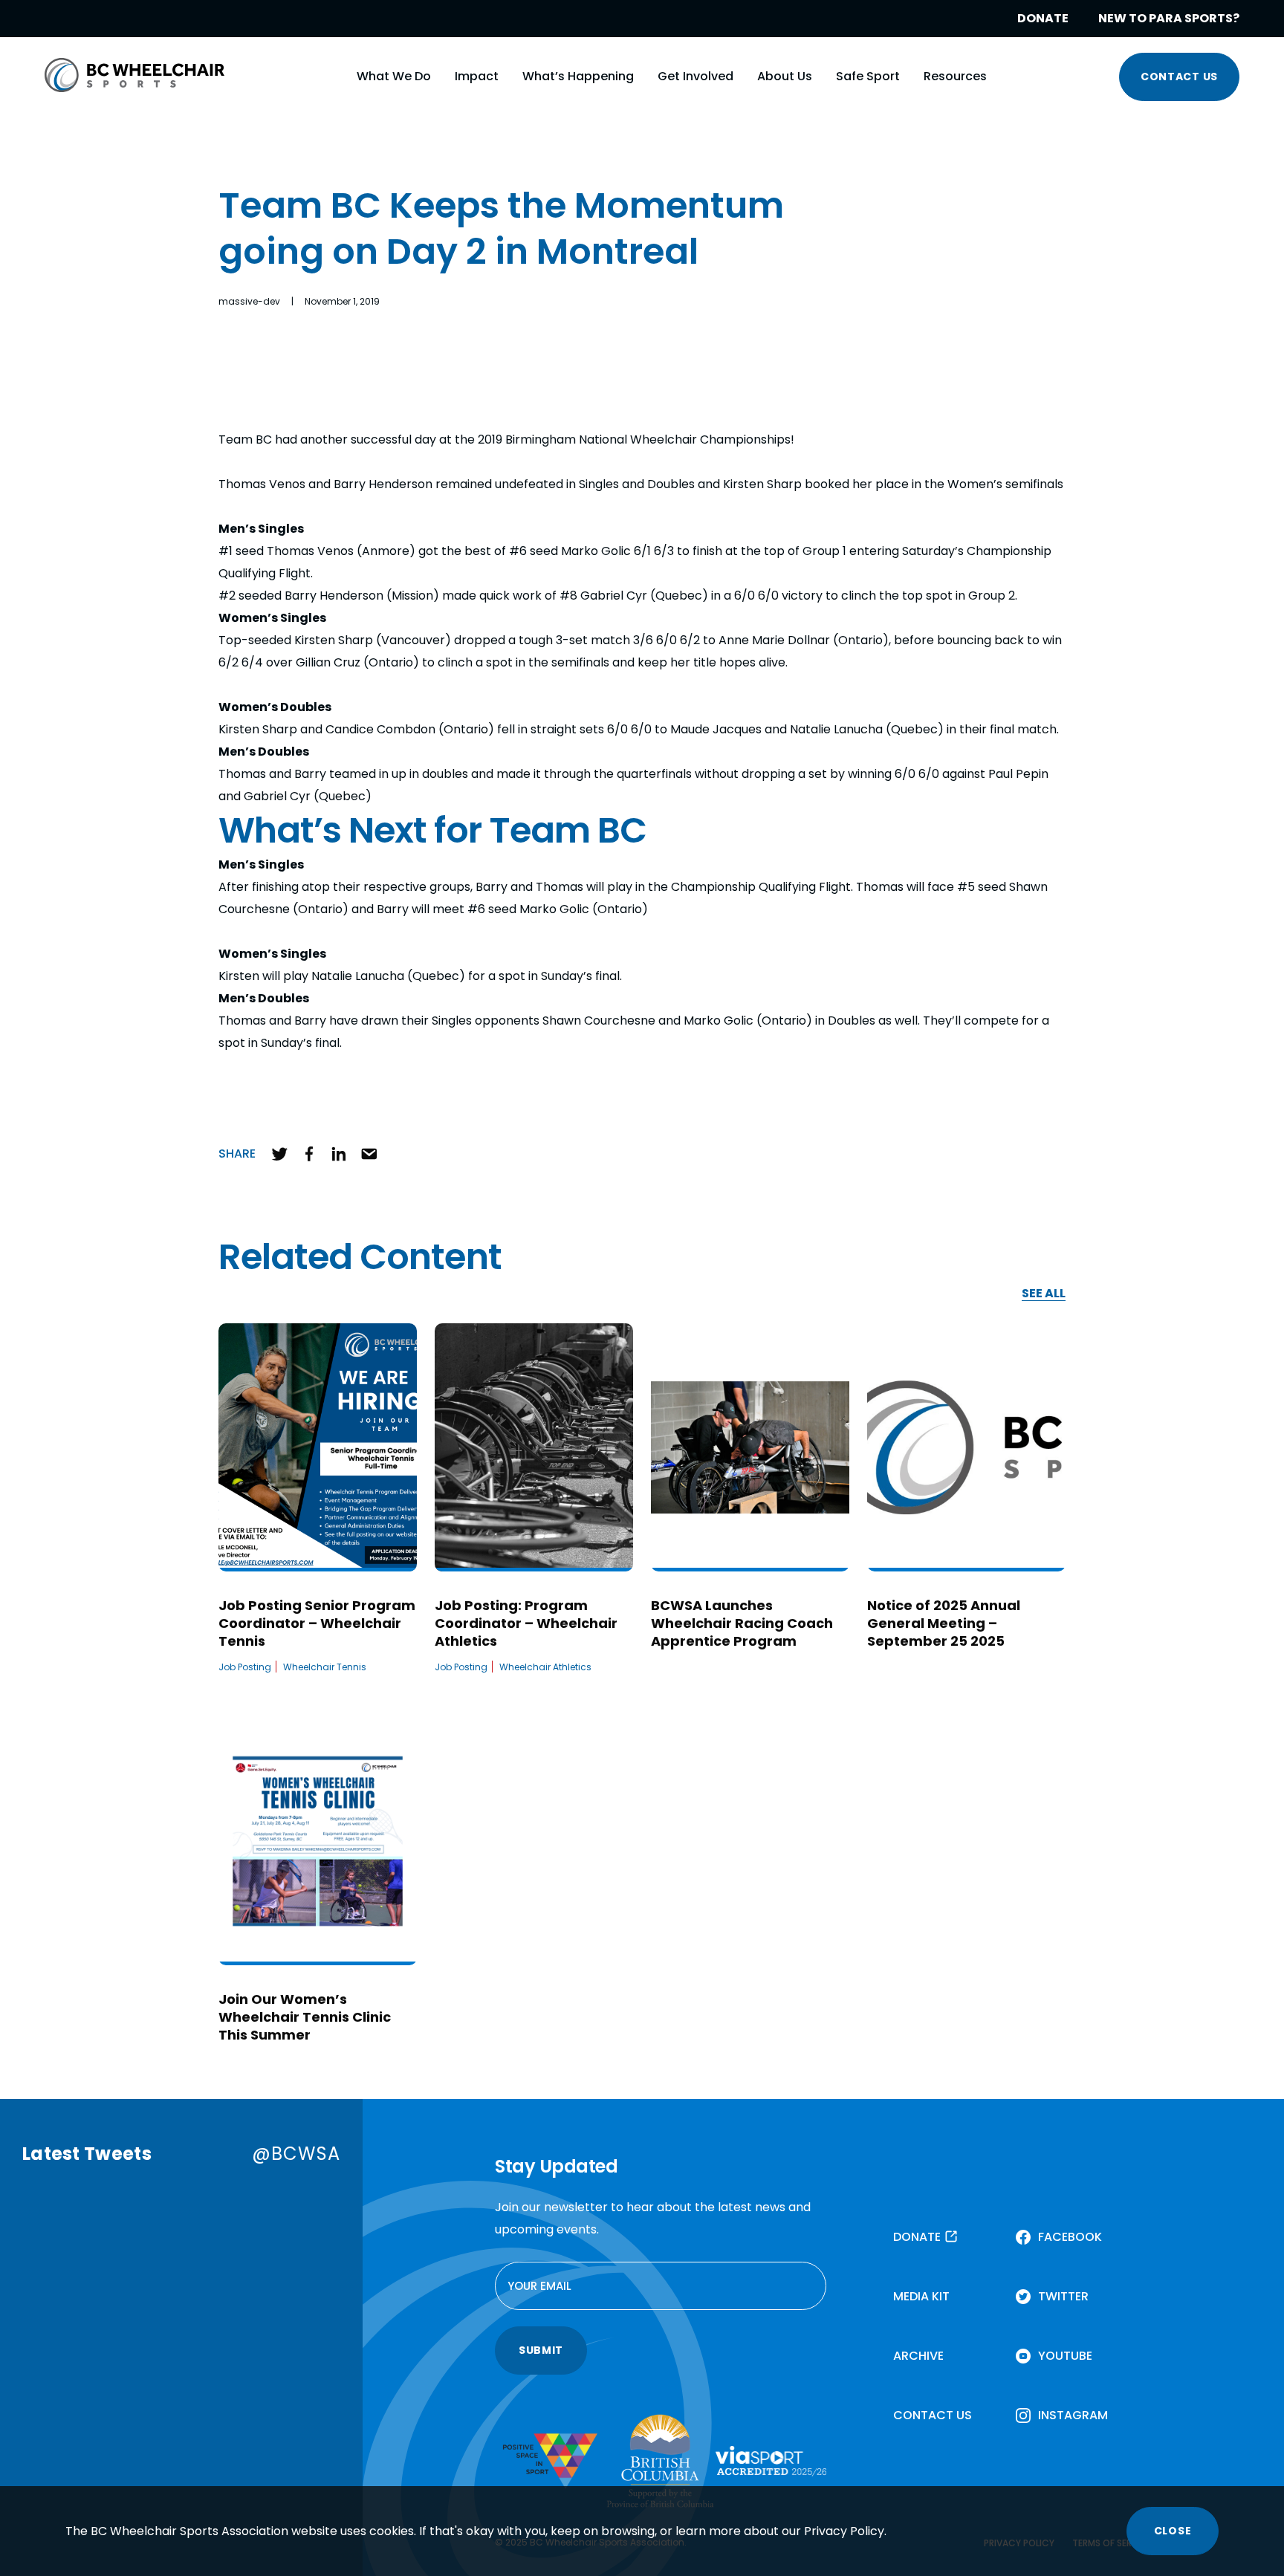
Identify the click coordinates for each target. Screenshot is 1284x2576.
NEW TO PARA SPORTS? (1169, 18)
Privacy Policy (844, 2531)
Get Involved (695, 76)
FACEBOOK (1070, 2237)
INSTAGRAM (1073, 2415)
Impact (477, 76)
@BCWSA (296, 2154)
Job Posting (245, 1667)
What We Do (394, 76)
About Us (785, 76)
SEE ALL (1044, 1294)
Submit (541, 2350)
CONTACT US (1179, 77)
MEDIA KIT (921, 2296)
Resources (955, 76)
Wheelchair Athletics (545, 1667)
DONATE (1043, 18)
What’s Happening (578, 76)
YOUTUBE (1065, 2356)
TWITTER (1063, 2296)
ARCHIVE (918, 2356)
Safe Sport (868, 76)
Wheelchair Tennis (325, 1667)
